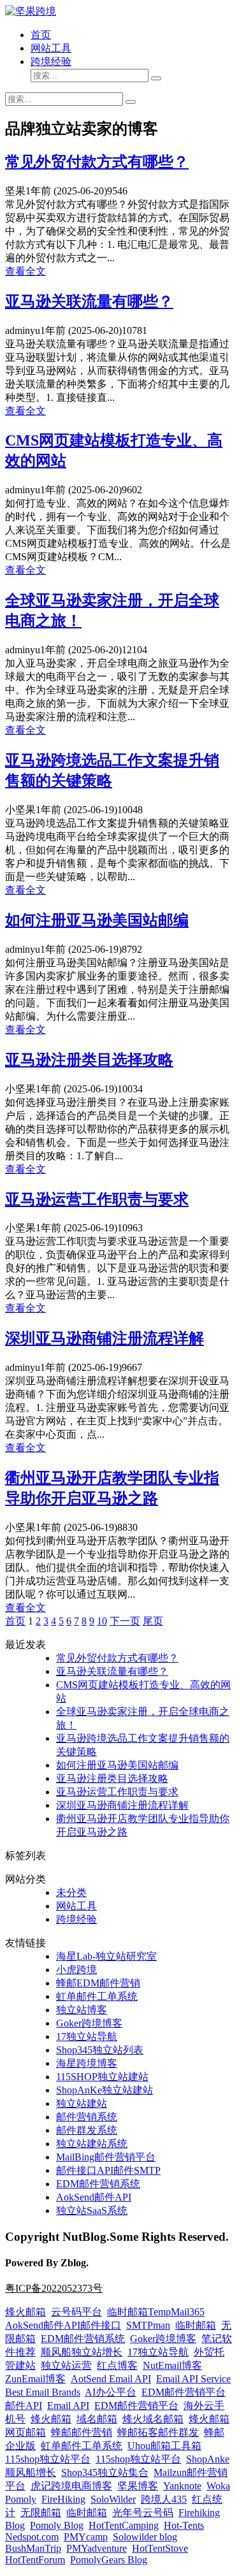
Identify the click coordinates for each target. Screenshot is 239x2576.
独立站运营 (66, 2365)
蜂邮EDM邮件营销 (98, 1983)
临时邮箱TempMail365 (156, 2312)
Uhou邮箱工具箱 (164, 2446)
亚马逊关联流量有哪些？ (89, 301)
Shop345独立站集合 (105, 2472)
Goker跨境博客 (89, 2023)
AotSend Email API (111, 2379)
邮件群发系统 (87, 2130)
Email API (68, 2406)
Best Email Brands (43, 2392)
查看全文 (25, 271)
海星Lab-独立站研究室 (106, 1956)
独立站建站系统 (92, 2144)
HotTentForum (35, 2560)
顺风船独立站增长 (82, 2352)
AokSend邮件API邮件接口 (63, 2325)
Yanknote (182, 2486)
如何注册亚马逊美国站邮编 (97, 920)
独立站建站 (82, 2103)
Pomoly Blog (57, 2525)
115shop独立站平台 (48, 2459)
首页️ (15, 1621)
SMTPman (148, 2325)
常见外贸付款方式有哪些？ (97, 162)
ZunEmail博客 (35, 2379)
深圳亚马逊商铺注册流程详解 (105, 1338)
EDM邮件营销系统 (98, 2184)
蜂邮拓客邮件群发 (158, 2432)
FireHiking (63, 2499)
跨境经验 (51, 62)
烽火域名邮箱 (153, 2419)
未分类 (71, 1892)
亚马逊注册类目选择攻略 (89, 1060)
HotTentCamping (124, 2525)
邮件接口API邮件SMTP (108, 2170)
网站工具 (51, 48)
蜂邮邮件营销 (82, 2432)
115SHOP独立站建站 (102, 2077)
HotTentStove (160, 2548)
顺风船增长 (31, 2472)
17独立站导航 (87, 2037)
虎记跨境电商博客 (71, 2486)
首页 (41, 35)
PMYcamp (86, 2537)
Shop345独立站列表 (100, 2050)
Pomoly (21, 2499)
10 (102, 1621)
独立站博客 (82, 2010)
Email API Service (193, 2379)
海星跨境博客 (87, 2063)
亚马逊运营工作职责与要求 (97, 1199)
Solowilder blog (145, 2537)
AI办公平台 (111, 2392)
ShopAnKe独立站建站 (105, 2090)
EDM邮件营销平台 (184, 2392)
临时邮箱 (196, 2325)
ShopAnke (208, 2459)
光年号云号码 (143, 2513)
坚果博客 (138, 2486)
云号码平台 (76, 2312)
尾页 (153, 1621)
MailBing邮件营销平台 (106, 2157)
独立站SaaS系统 (92, 2211)
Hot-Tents (184, 2525)
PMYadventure (97, 2548)
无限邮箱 (41, 2513)
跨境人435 (164, 2499)
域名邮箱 (97, 2419)
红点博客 (117, 2365)
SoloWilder (113, 2499)
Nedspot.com (32, 2537)
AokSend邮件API (94, 2197)
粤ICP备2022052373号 (54, 2288)
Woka (218, 2486)
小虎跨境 (76, 1970)
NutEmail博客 (172, 2365)
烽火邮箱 (25, 2312)
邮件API (24, 2406)
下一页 (125, 1621)
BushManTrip (33, 2548)
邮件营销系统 (87, 2117)
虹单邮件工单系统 (97, 1996)
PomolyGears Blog (109, 2560)
